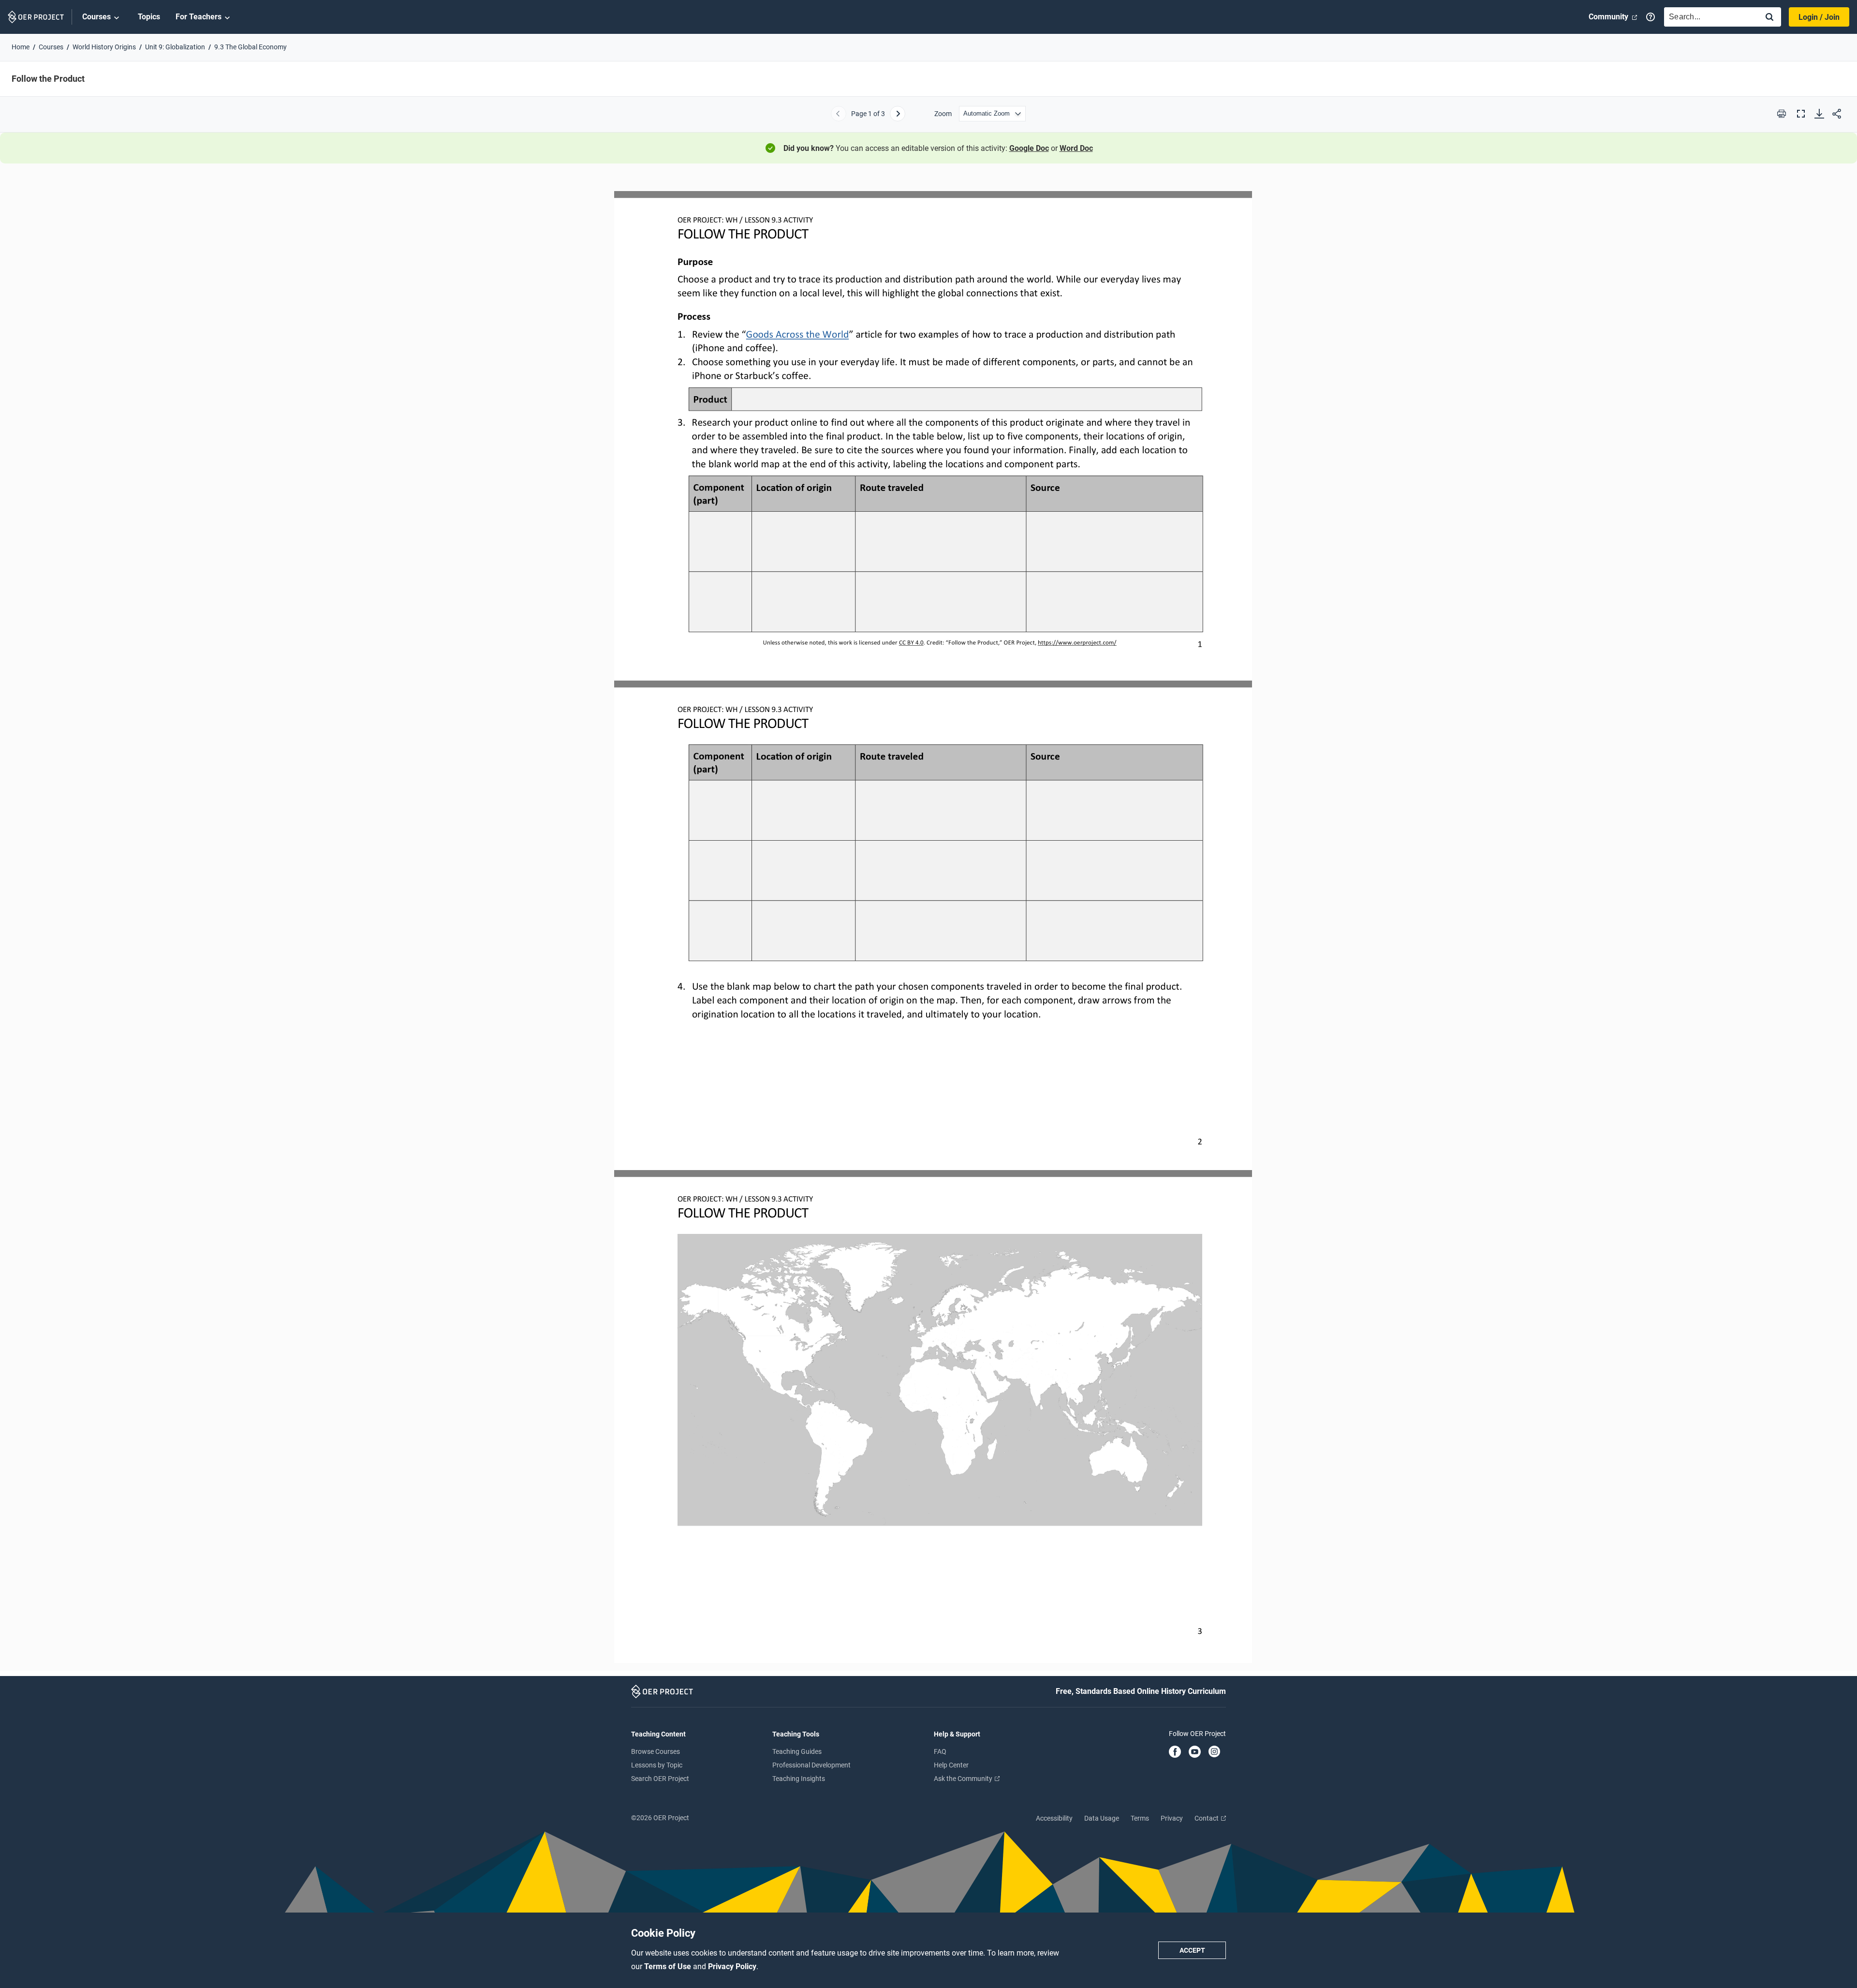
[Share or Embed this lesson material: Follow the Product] (1837, 114)
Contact (1207, 1818)
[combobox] (1709, 17)
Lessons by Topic (657, 1765)
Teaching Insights (799, 1779)
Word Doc (1076, 148)
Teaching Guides (797, 1751)
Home (21, 47)
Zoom (943, 114)
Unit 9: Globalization (175, 47)
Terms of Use (669, 1966)
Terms (1140, 1818)
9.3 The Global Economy (251, 47)
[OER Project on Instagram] (1214, 1752)
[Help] (1651, 17)
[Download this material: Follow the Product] (1819, 114)
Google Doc (1029, 148)
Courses (96, 17)
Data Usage (1102, 1818)
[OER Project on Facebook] (1175, 1752)
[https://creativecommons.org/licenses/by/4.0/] (911, 642)
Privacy (1172, 1818)
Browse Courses (656, 1751)
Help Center (951, 1765)
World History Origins (104, 47)
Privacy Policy (732, 1966)
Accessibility (1054, 1818)
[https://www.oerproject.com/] (1077, 642)
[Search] (1769, 18)
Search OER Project (660, 1779)
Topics (149, 17)
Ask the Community (964, 1779)
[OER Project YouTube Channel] (1195, 1752)
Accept (1192, 1950)
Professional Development (811, 1765)
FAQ (940, 1751)
